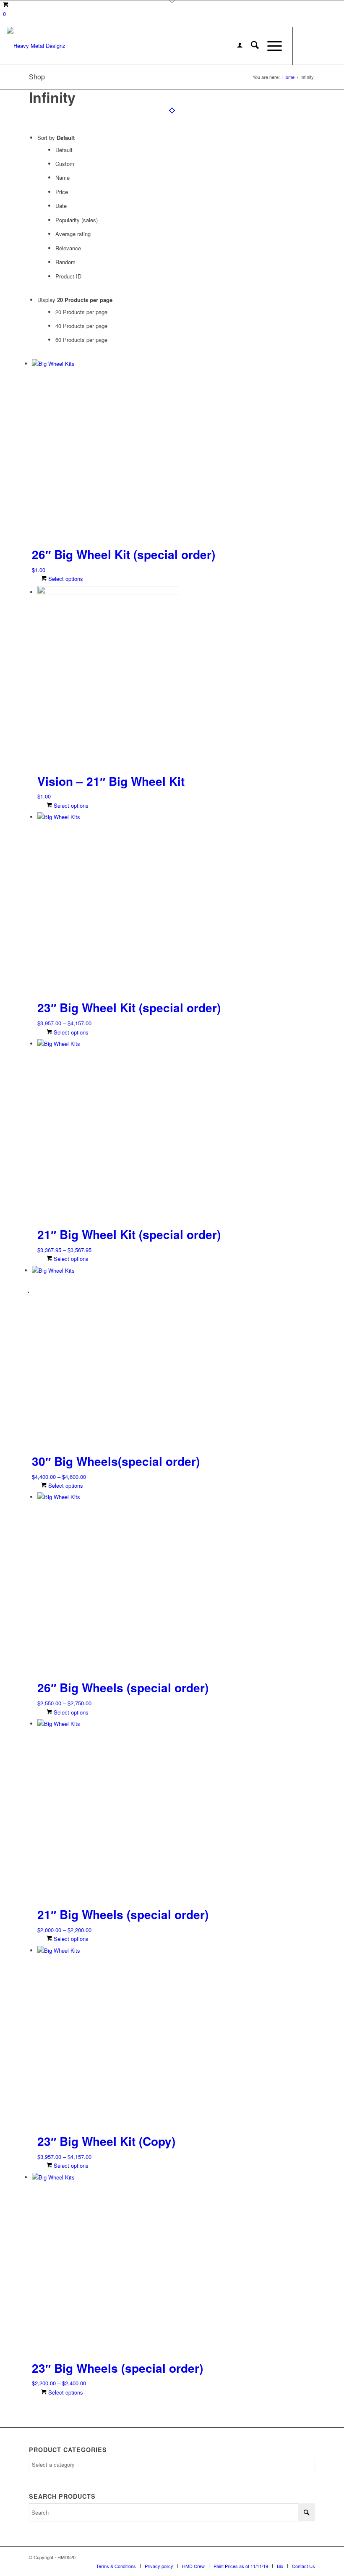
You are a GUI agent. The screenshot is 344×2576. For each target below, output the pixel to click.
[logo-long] (36, 46)
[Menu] (270, 46)
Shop (37, 77)
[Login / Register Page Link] (236, 46)
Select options (65, 579)
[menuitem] (236, 46)
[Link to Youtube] (331, 46)
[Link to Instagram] (318, 46)
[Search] (251, 46)
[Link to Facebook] (306, 46)
